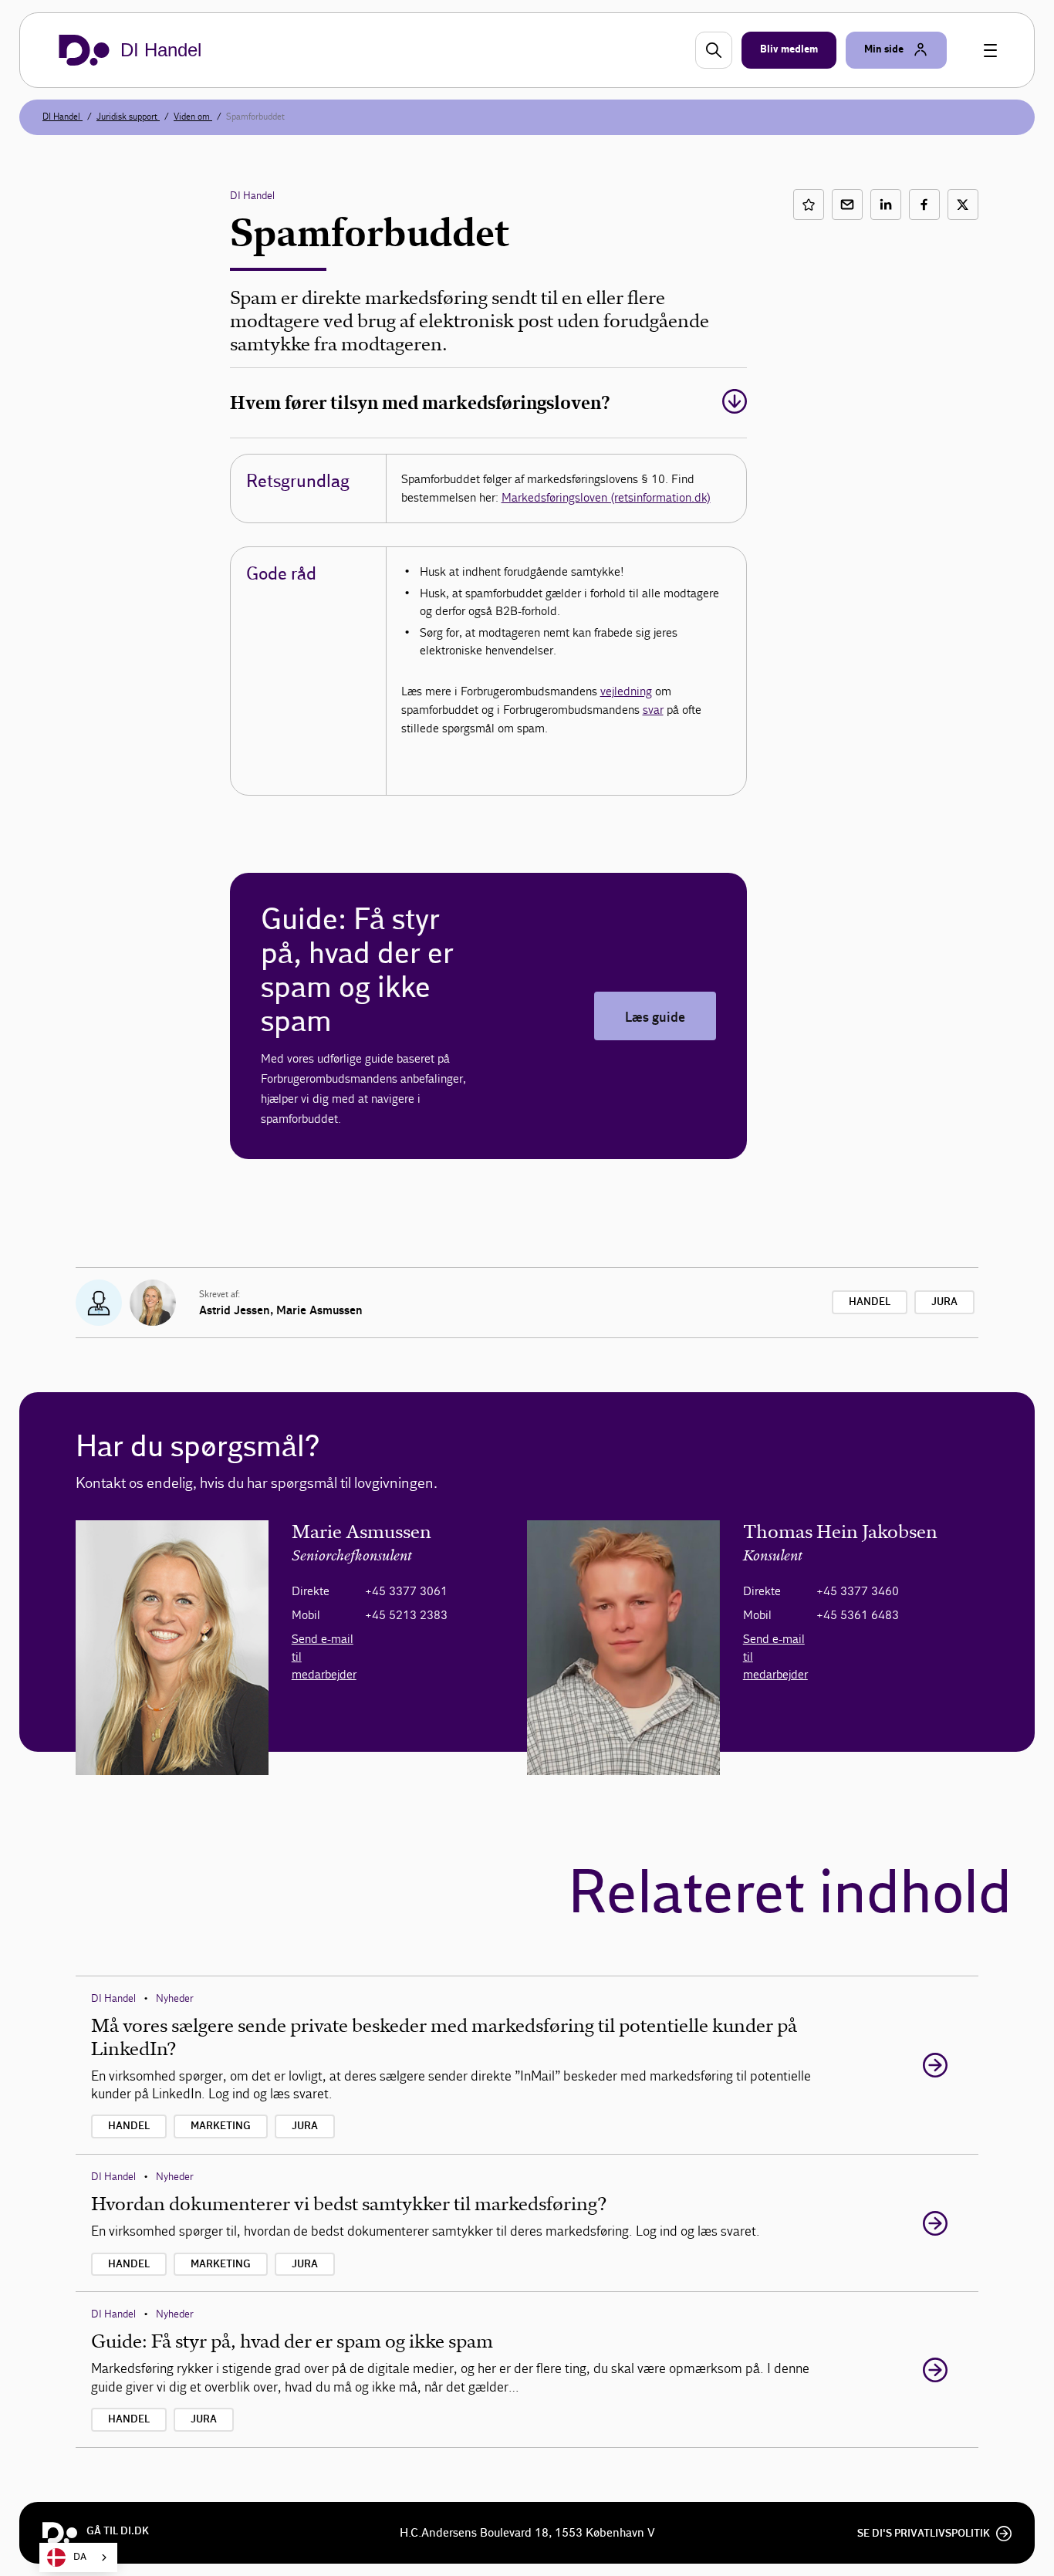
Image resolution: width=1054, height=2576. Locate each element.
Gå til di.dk (118, 2531)
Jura (944, 1302)
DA (80, 2557)
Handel (870, 1302)
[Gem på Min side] (809, 205)
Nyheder (175, 1998)
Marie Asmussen (319, 1310)
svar (653, 710)
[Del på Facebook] (924, 205)
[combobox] (78, 2557)
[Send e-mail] (847, 205)
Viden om (193, 117)
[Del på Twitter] (963, 205)
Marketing (221, 2126)
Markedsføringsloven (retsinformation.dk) (606, 497)
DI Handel (62, 117)
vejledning (626, 691)
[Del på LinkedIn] (886, 205)
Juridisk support (128, 117)
